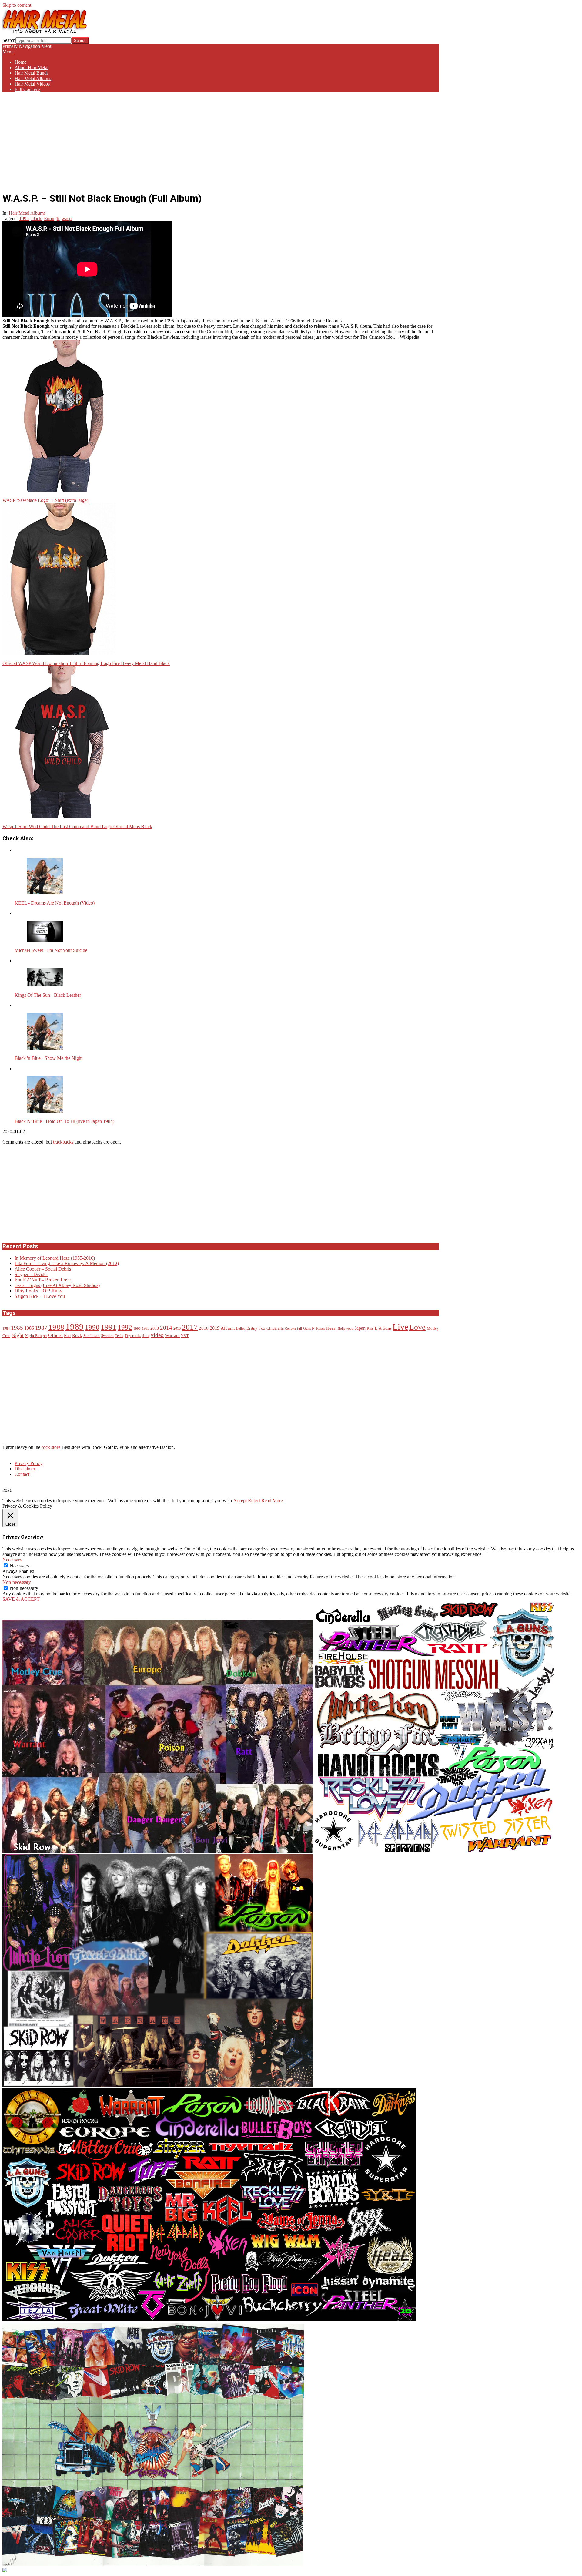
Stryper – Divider (31, 1274)
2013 (155, 1328)
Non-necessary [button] (17, 1582)
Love (417, 1327)
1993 (137, 1329)
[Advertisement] (221, 139)
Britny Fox (256, 1328)
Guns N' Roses (314, 1329)
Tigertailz (133, 1336)
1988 (56, 1327)
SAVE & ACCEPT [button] (21, 1599)
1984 (6, 1329)
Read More (272, 1501)
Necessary (20, 1566)
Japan (360, 1328)
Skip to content (17, 5)
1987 (41, 1328)
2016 (177, 1329)
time (146, 1336)
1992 (125, 1327)
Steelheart (92, 1336)
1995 (24, 218)
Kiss (370, 1329)
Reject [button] (254, 1501)
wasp (67, 218)
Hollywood (346, 1329)
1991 (109, 1327)
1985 (17, 1328)
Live (400, 1327)
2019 (215, 1328)
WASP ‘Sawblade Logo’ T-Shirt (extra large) (45, 500)
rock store (51, 1447)
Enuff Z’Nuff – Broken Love (43, 1280)
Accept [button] (240, 1501)
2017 (190, 1327)
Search (9, 40)
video (157, 1335)
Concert (290, 1329)
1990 (92, 1327)
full (299, 1329)
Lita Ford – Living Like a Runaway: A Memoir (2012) (67, 1263)
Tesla (119, 1336)
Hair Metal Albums (27, 213)
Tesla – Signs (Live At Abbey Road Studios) (57, 1285)
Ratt (67, 1336)
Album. (228, 1328)
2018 (204, 1328)
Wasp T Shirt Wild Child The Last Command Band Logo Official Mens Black (77, 826)
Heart (331, 1328)
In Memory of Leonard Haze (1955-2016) (55, 1258)
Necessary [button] (12, 1560)
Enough (52, 218)
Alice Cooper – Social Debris (43, 1269)
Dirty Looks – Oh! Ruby (38, 1291)
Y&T (185, 1336)
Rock (77, 1335)
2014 (166, 1328)
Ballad (241, 1329)
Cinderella (275, 1328)
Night (18, 1335)
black (36, 218)
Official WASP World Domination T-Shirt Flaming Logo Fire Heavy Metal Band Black (86, 663)
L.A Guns (383, 1328)
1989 (75, 1327)
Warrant (172, 1335)
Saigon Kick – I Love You (40, 1296)
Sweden (107, 1336)
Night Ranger (36, 1336)
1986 (29, 1328)
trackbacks (63, 1142)
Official (55, 1335)
